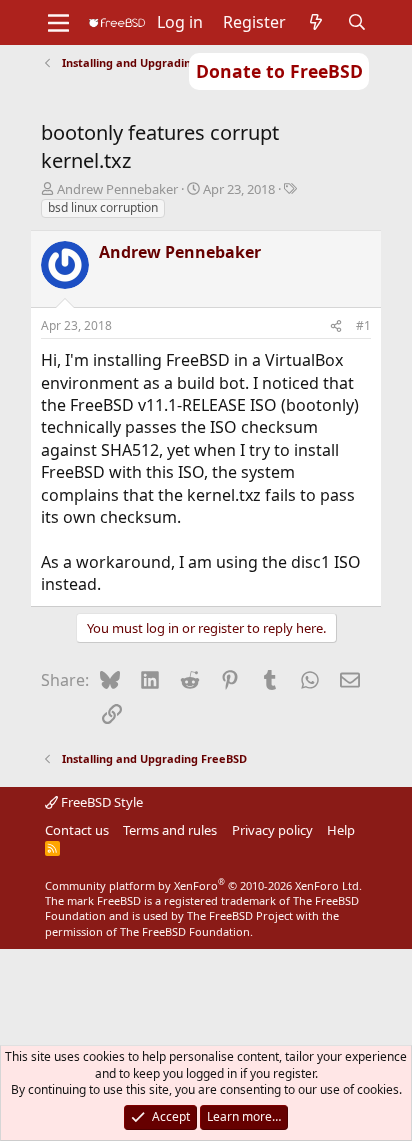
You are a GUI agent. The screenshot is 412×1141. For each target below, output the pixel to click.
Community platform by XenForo (203, 885)
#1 (363, 325)
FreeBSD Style (100, 802)
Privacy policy (272, 830)
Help (341, 830)
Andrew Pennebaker (117, 189)
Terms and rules (170, 830)
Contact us (77, 830)
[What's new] (316, 22)
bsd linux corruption (103, 207)
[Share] (336, 326)
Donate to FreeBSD (279, 71)
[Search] (357, 22)
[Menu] (58, 23)
